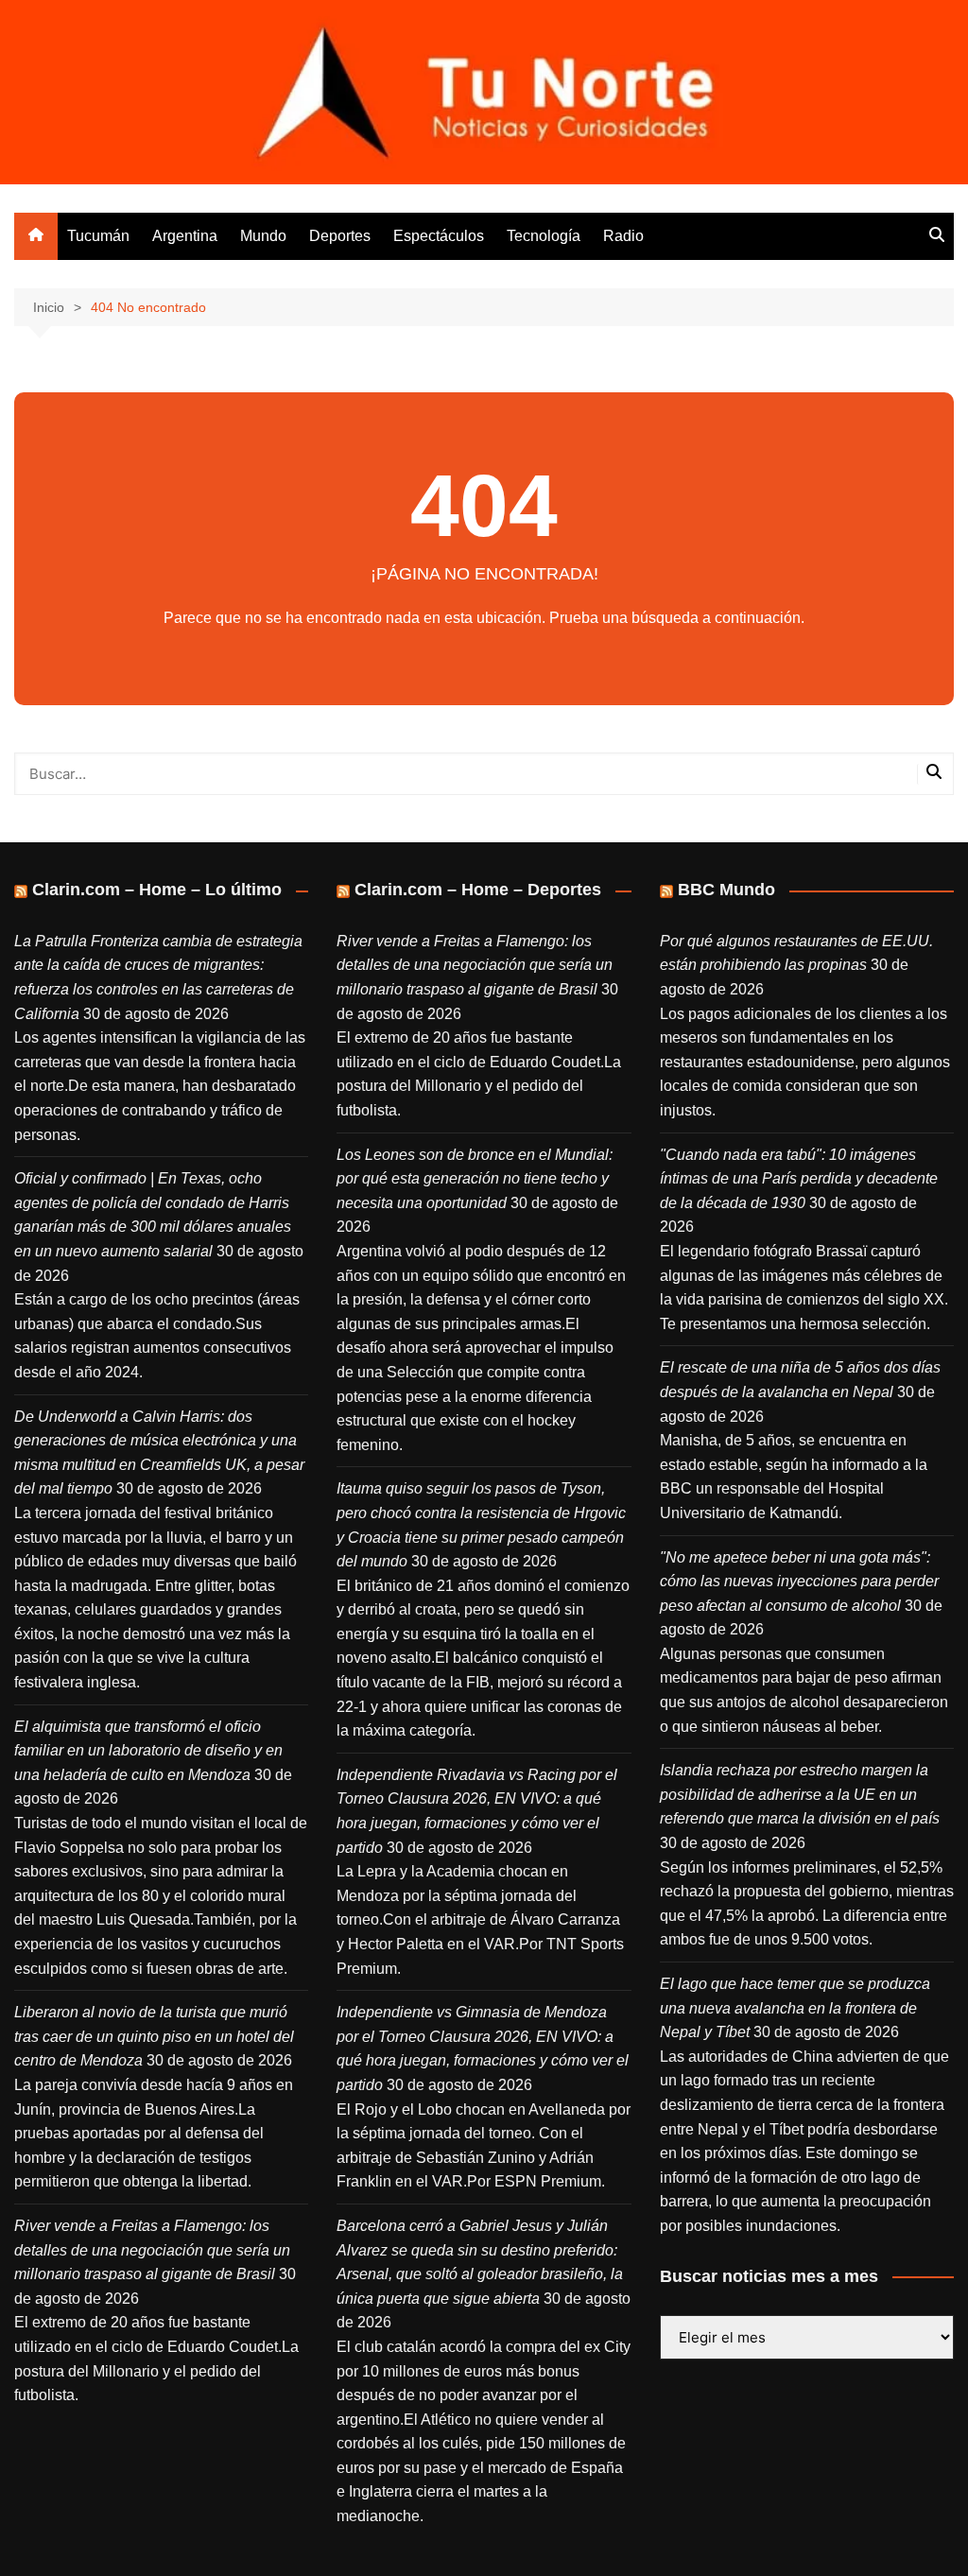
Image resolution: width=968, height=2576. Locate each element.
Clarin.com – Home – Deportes (478, 890)
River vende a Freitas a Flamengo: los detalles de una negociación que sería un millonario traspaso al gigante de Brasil (152, 2250)
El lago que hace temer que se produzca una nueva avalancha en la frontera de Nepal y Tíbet (795, 2008)
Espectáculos (439, 236)
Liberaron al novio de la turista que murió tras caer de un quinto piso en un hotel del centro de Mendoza (154, 2036)
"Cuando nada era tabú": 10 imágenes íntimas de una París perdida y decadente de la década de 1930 (799, 1179)
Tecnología (544, 236)
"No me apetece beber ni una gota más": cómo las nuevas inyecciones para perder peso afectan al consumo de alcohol (799, 1582)
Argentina (185, 236)
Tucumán (98, 236)
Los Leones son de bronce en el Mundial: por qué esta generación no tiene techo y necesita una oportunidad (475, 1179)
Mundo (263, 236)
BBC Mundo (726, 890)
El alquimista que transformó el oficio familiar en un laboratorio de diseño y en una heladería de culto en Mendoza (148, 1751)
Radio (623, 236)
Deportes (340, 236)
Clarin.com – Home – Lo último (157, 890)
